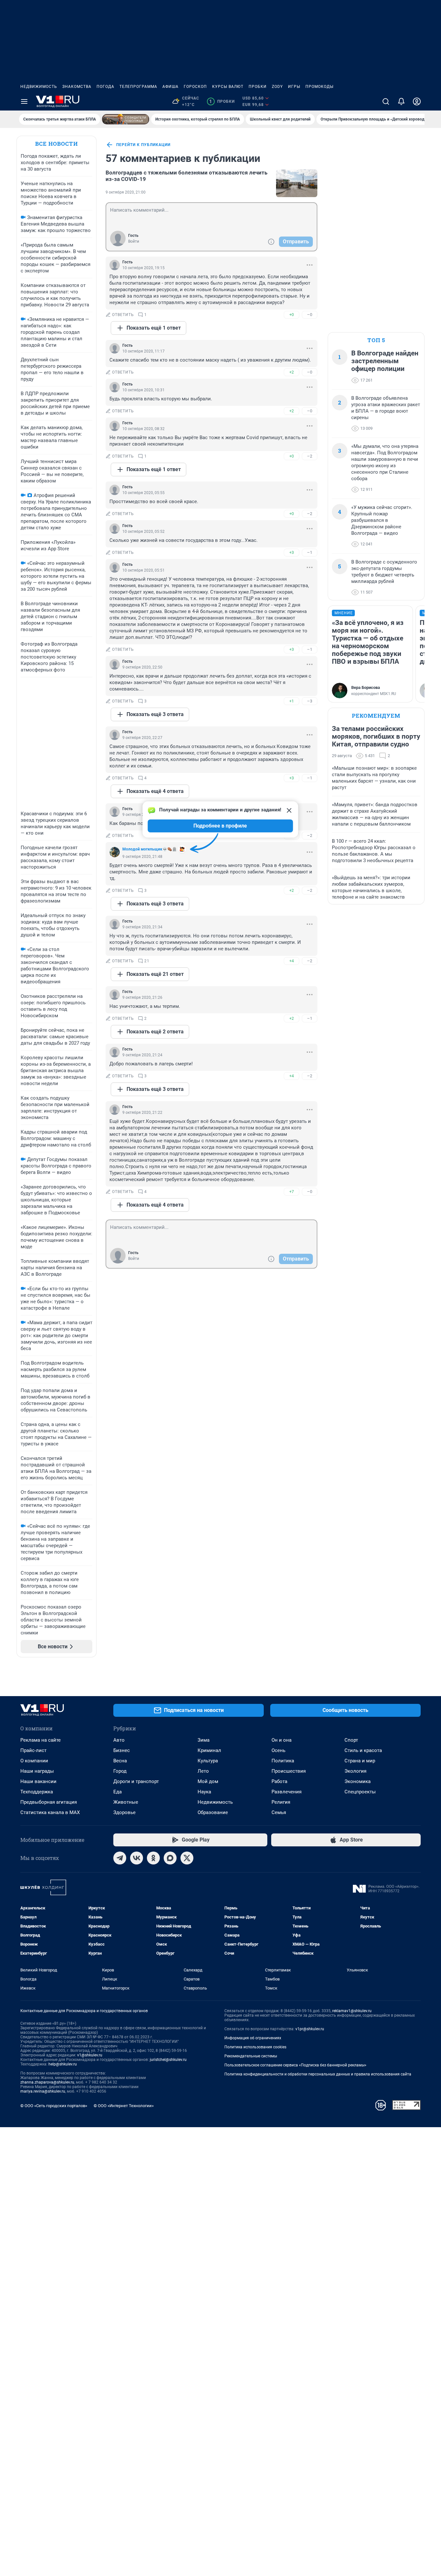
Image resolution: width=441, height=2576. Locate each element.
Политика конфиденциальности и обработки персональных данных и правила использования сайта (318, 2074)
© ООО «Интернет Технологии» (124, 2106)
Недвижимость (39, 87)
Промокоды (319, 87)
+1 (292, 701)
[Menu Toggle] (24, 101)
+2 (292, 372)
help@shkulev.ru (63, 2064)
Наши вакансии (38, 1781)
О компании (34, 1761)
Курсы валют (228, 87)
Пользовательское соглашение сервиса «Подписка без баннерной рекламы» (295, 2065)
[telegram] (120, 1858)
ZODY (277, 87)
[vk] (137, 1858)
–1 (310, 552)
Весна (120, 1761)
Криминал (209, 1750)
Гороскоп (195, 87)
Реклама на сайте (41, 1740)
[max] (170, 1858)
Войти (134, 241)
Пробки (258, 87)
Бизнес (122, 1750)
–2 (310, 456)
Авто (119, 1740)
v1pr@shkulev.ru (310, 2029)
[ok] (153, 1858)
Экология (355, 1771)
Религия (281, 1802)
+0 (292, 315)
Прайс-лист (33, 1750)
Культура (208, 1761)
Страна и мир (360, 1761)
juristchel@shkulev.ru (168, 2060)
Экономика (358, 1781)
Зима (204, 1740)
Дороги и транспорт (136, 1781)
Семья (279, 1812)
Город (120, 1771)
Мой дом (208, 1781)
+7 (292, 1192)
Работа (279, 1781)
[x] (187, 1858)
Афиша (170, 87)
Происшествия (289, 1771)
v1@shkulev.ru (90, 2055)
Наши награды (37, 1771)
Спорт (351, 1740)
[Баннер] (126, 119)
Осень (278, 1750)
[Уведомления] (401, 101)
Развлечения (287, 1792)
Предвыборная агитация (49, 1802)
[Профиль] (417, 101)
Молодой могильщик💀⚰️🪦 (150, 849)
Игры (294, 87)
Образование (213, 1812)
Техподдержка (37, 1792)
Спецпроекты (360, 1792)
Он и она (282, 1740)
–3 (310, 701)
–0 (310, 315)
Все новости (56, 144)
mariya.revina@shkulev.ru (43, 2091)
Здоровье (124, 1812)
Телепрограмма (138, 87)
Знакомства (77, 87)
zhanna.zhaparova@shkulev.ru (47, 2082)
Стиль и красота (363, 1750)
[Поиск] (386, 101)
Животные (126, 1802)
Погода (105, 87)
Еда (118, 1792)
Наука (204, 1792)
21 (147, 961)
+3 (292, 552)
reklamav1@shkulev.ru (352, 2011)
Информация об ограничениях (253, 2038)
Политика (283, 1761)
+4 (292, 961)
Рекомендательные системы (251, 2056)
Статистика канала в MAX (50, 1812)
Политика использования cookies (255, 2047)
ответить (123, 315)
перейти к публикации (143, 145)
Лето (203, 1771)
